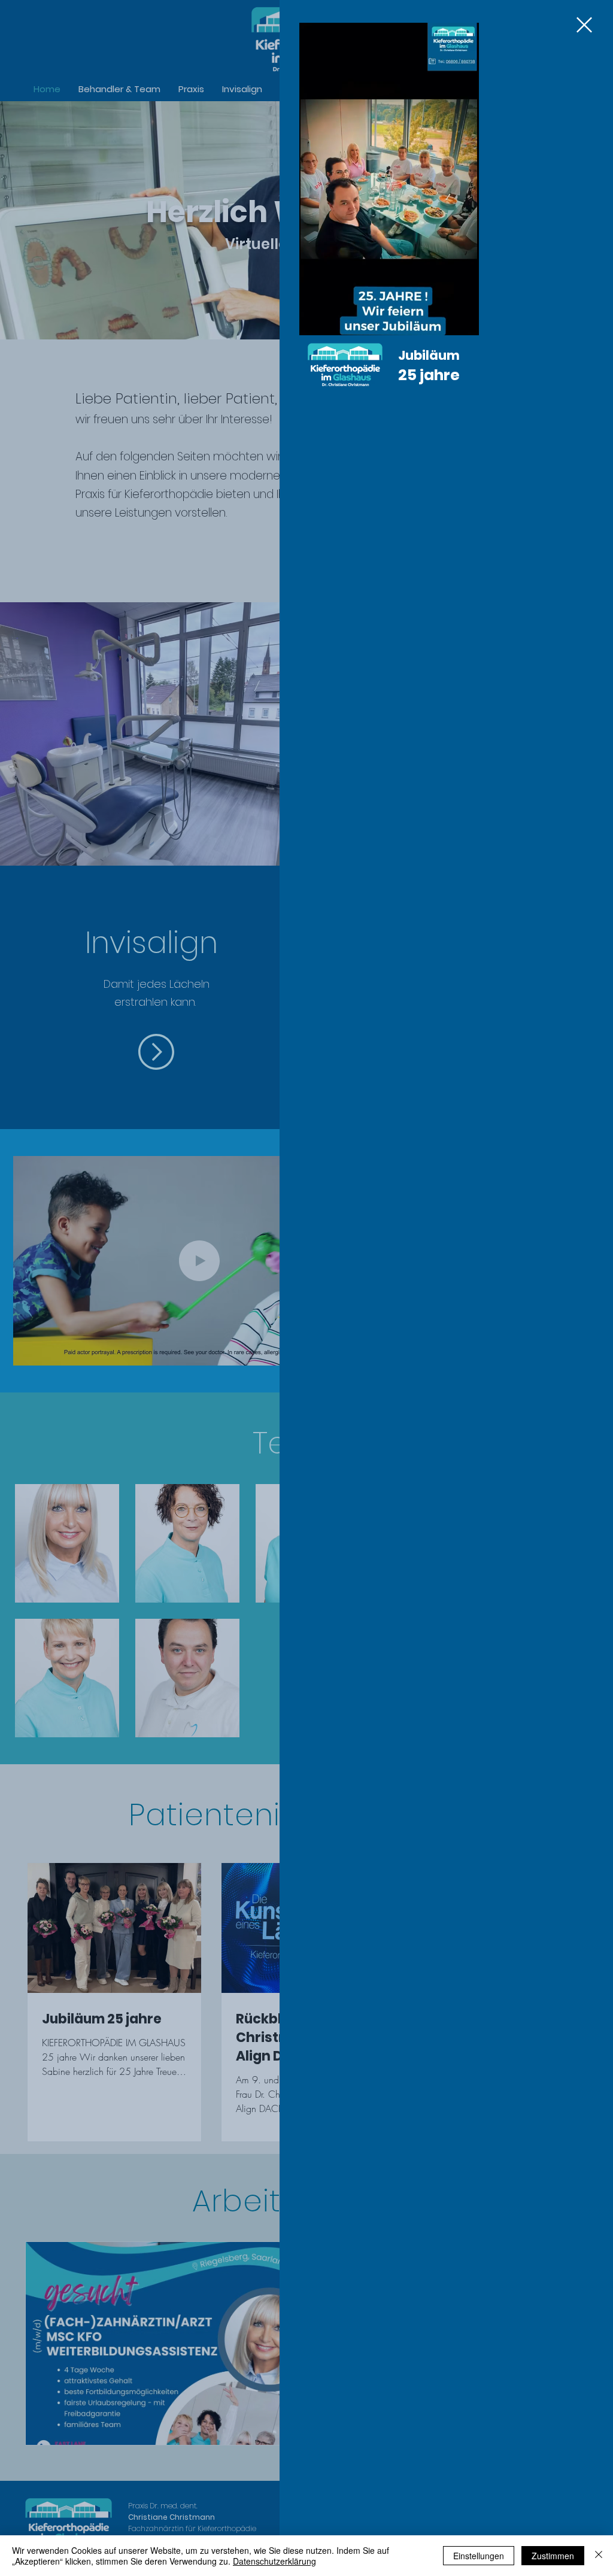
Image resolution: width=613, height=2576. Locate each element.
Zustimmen (553, 2556)
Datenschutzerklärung (274, 2561)
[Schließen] (599, 2556)
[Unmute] (335, 319)
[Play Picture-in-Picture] (442, 319)
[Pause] (315, 319)
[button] (584, 25)
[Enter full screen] (463, 319)
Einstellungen (479, 2556)
